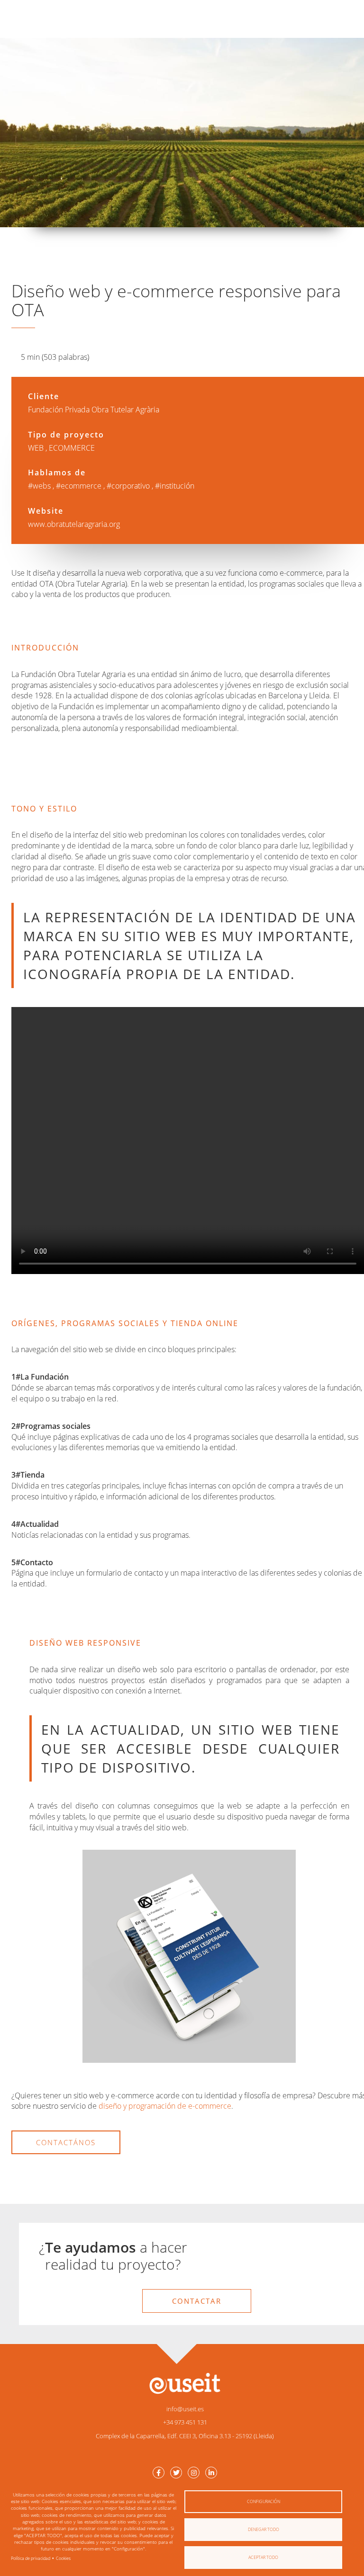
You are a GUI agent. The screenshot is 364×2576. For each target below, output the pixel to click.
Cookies (63, 2558)
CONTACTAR (197, 2301)
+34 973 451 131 (185, 2422)
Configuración (264, 2501)
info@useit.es (185, 2409)
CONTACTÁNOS (66, 2142)
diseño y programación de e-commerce (165, 2106)
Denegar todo (264, 2529)
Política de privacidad (31, 2558)
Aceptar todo (263, 2557)
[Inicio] (185, 2383)
